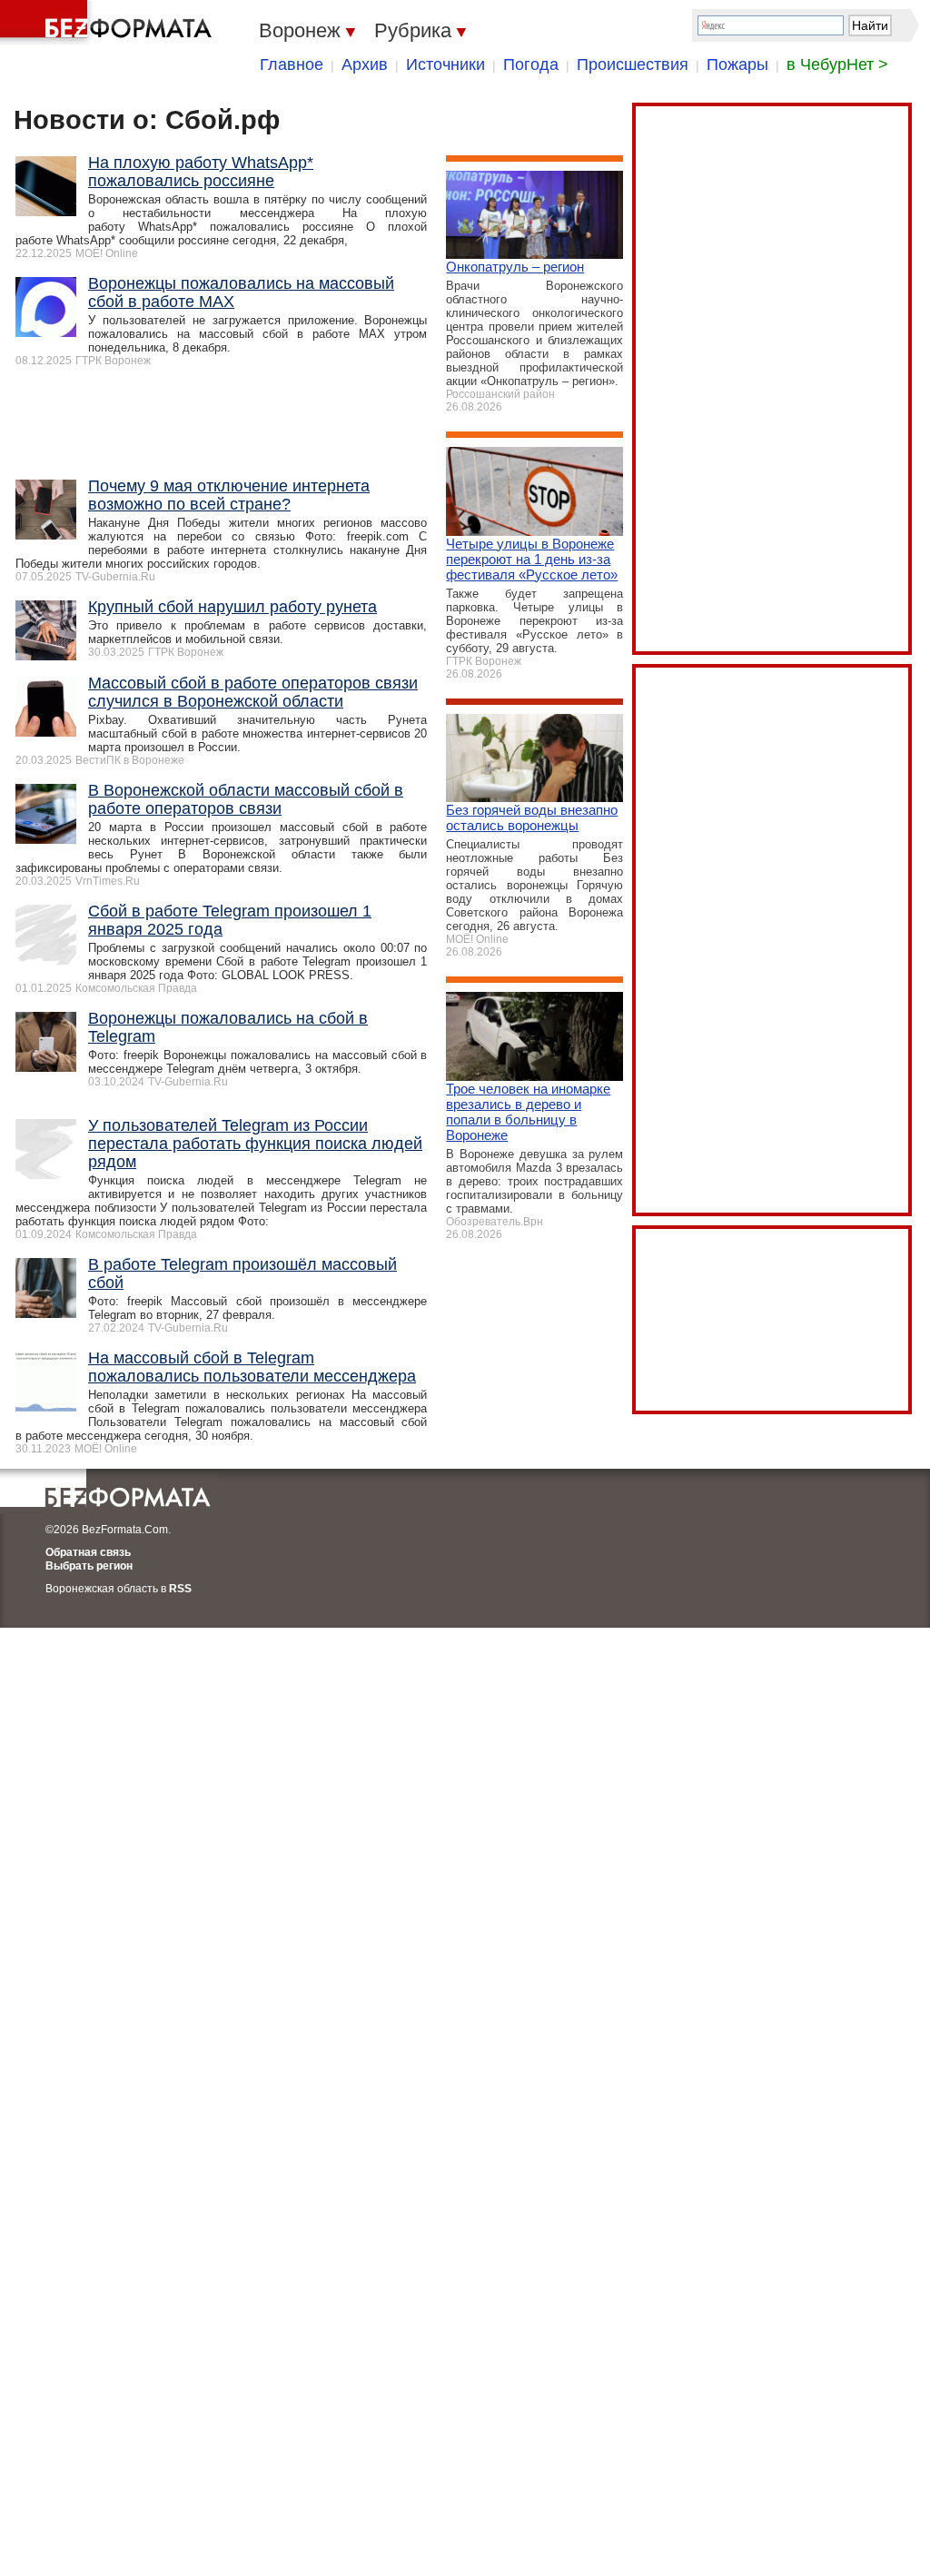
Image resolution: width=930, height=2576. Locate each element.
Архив (365, 64)
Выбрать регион (89, 1566)
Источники (445, 64)
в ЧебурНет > (837, 64)
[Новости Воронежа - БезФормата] (109, 23)
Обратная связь (88, 1552)
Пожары (737, 64)
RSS (180, 1589)
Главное (292, 64)
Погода (531, 64)
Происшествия (633, 64)
